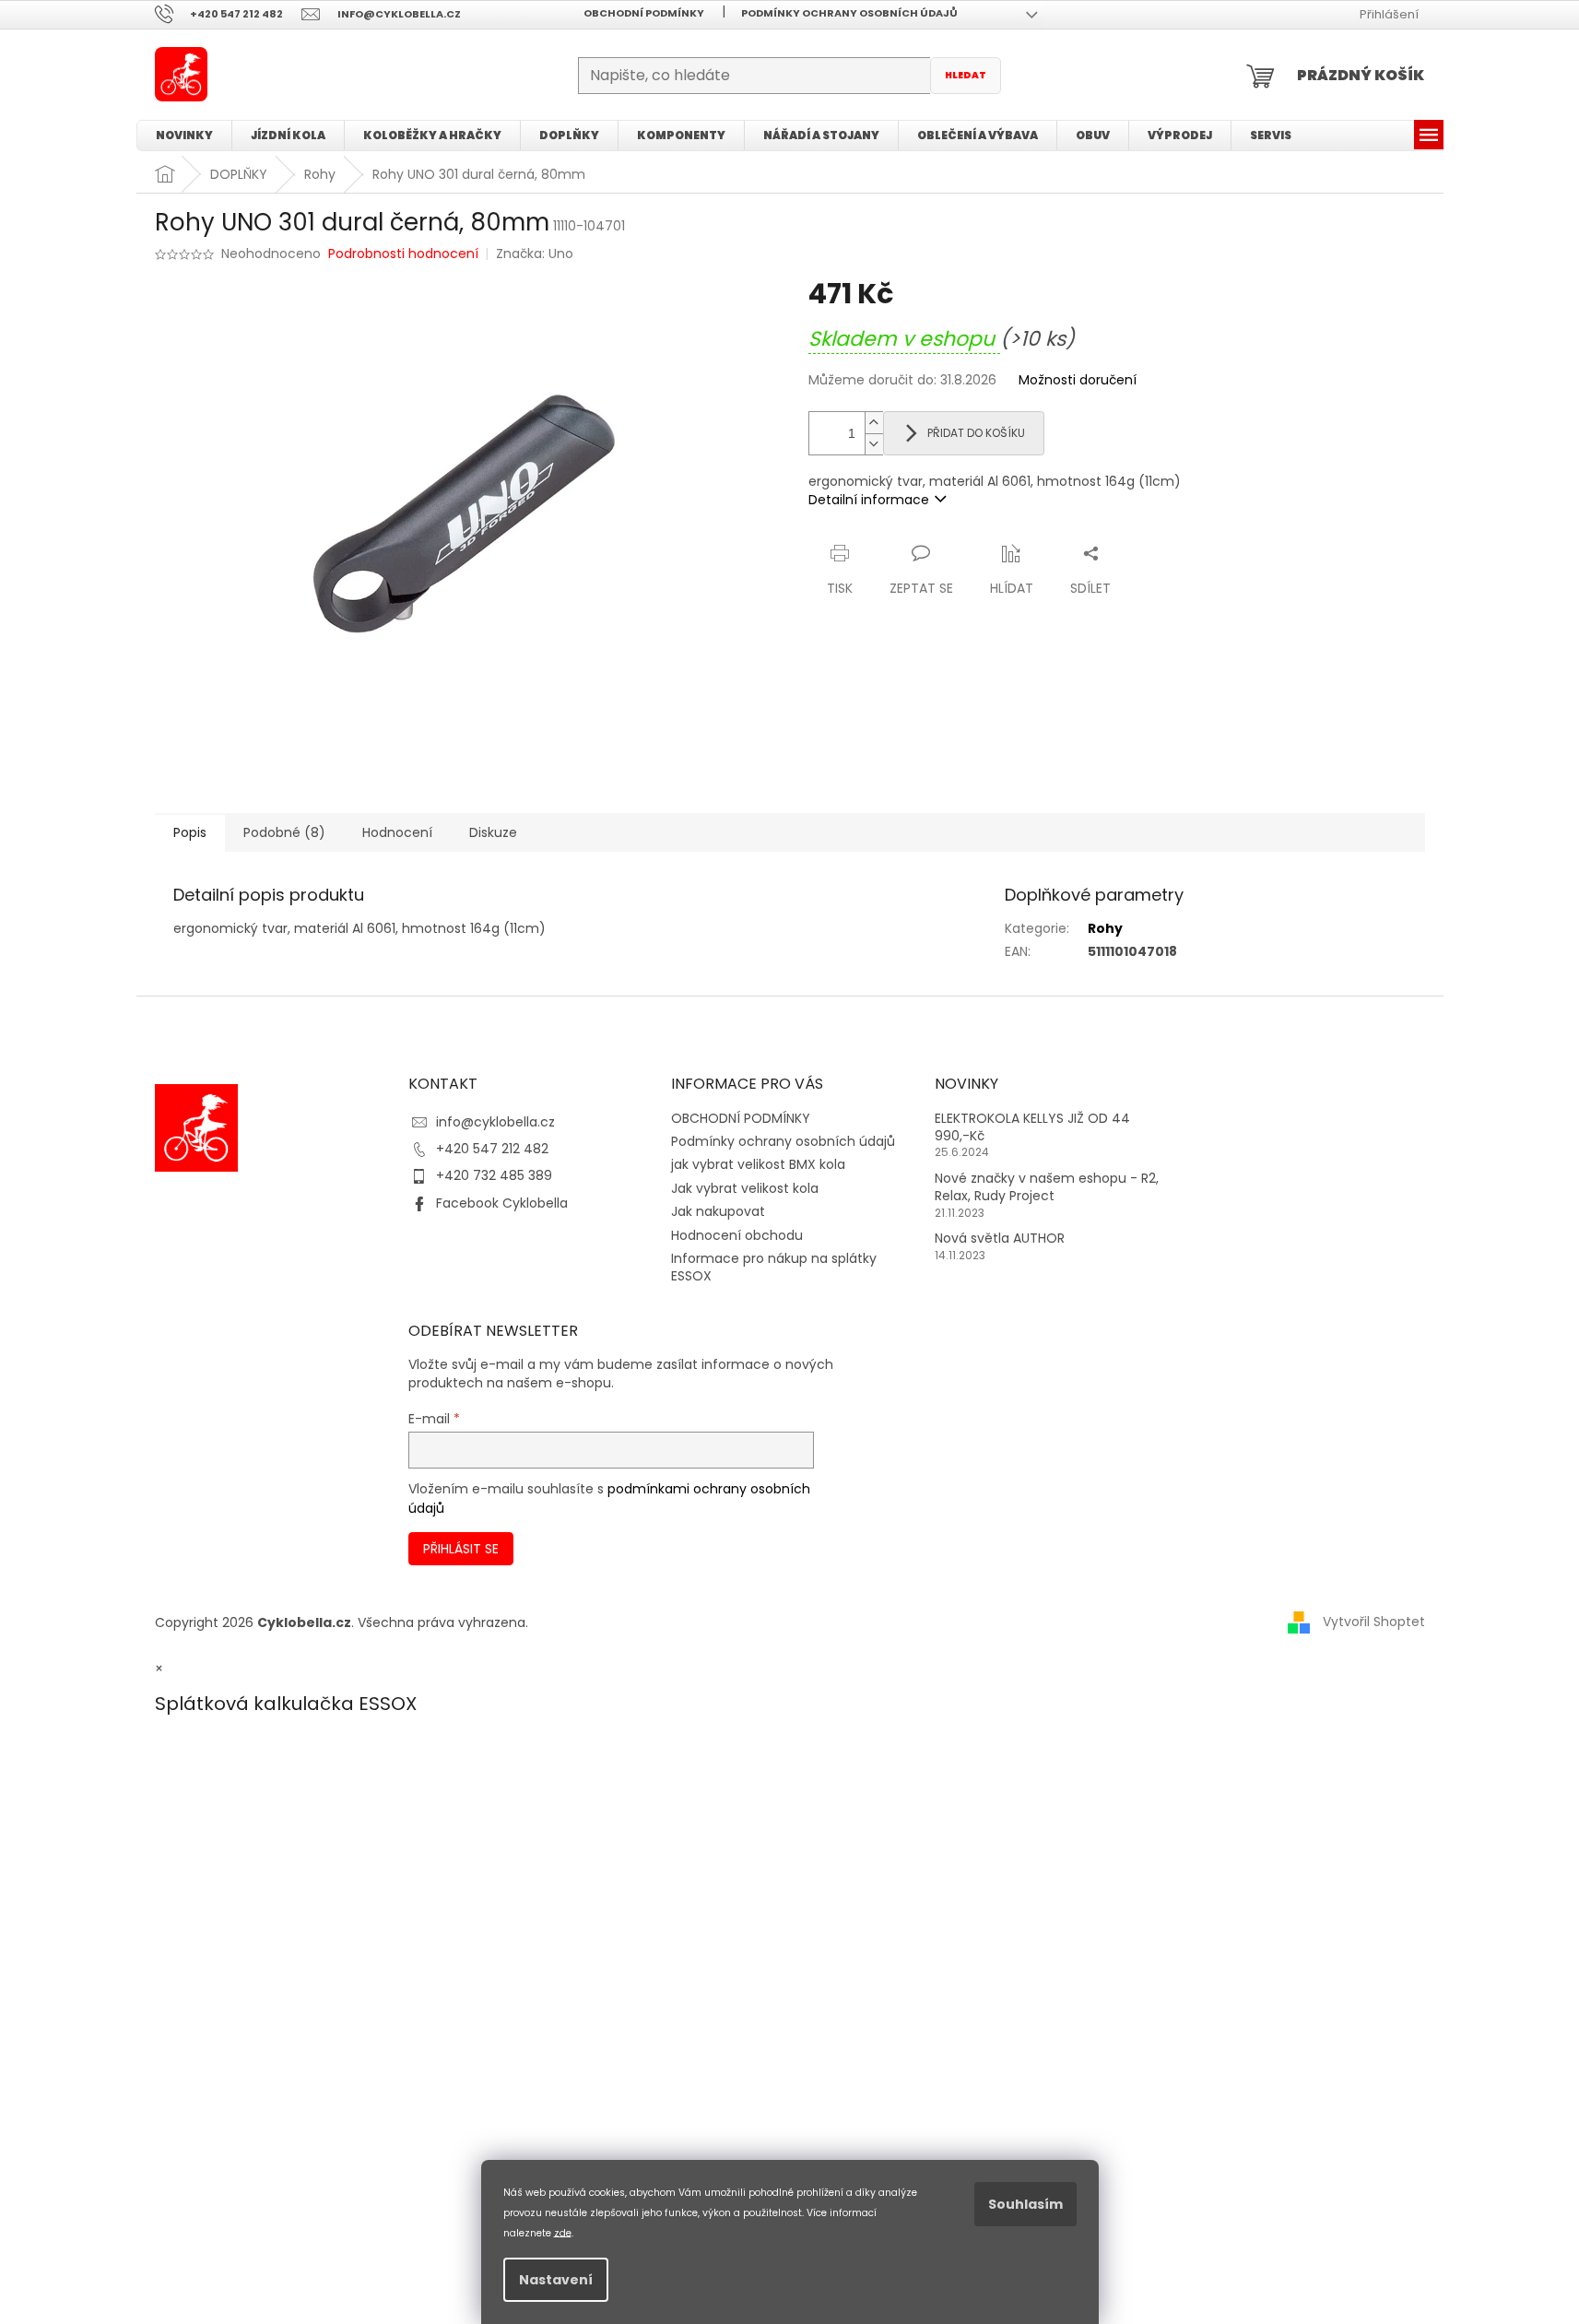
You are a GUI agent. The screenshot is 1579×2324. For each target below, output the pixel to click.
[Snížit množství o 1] (874, 444)
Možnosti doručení (1078, 380)
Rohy (1105, 928)
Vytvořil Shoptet (1374, 1622)
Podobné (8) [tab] (284, 832)
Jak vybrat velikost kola (745, 1188)
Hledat (966, 75)
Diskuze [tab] (493, 832)
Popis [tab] (190, 832)
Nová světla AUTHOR (1000, 1239)
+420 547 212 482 (492, 1149)
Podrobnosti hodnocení (403, 254)
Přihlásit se (461, 1549)
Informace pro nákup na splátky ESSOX (774, 1267)
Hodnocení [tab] (397, 832)
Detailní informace (869, 500)
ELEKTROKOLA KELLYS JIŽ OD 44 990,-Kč (1032, 1127)
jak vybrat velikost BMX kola (758, 1164)
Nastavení (556, 2280)
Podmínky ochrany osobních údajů (849, 13)
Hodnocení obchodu (737, 1235)
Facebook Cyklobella (502, 1203)
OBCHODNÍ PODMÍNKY (644, 13)
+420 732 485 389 (494, 1175)
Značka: (535, 254)
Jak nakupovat (718, 1211)
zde (563, 2232)
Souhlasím (1025, 2204)
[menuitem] (184, 136)
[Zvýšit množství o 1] (874, 423)
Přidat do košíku (976, 433)
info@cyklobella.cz (495, 1122)
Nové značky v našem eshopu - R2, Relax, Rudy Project (1047, 1187)
